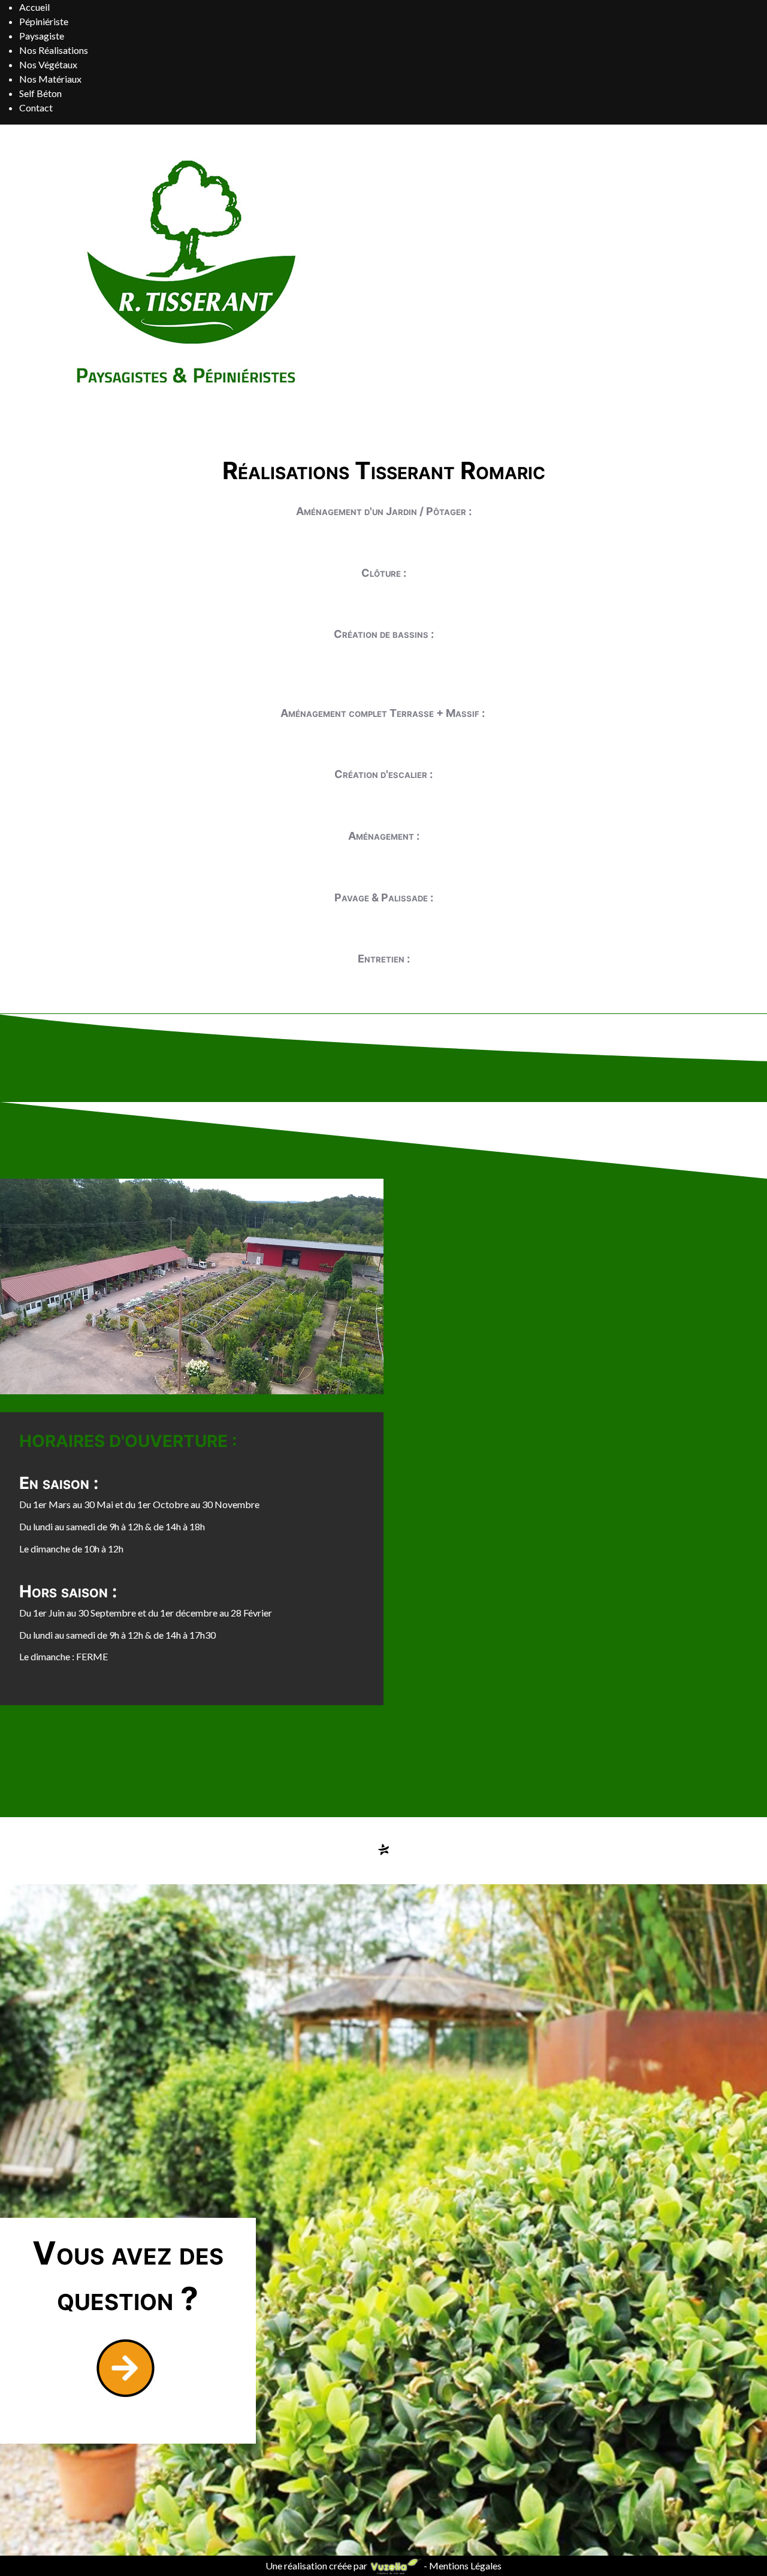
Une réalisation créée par (317, 2566)
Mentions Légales (465, 2566)
